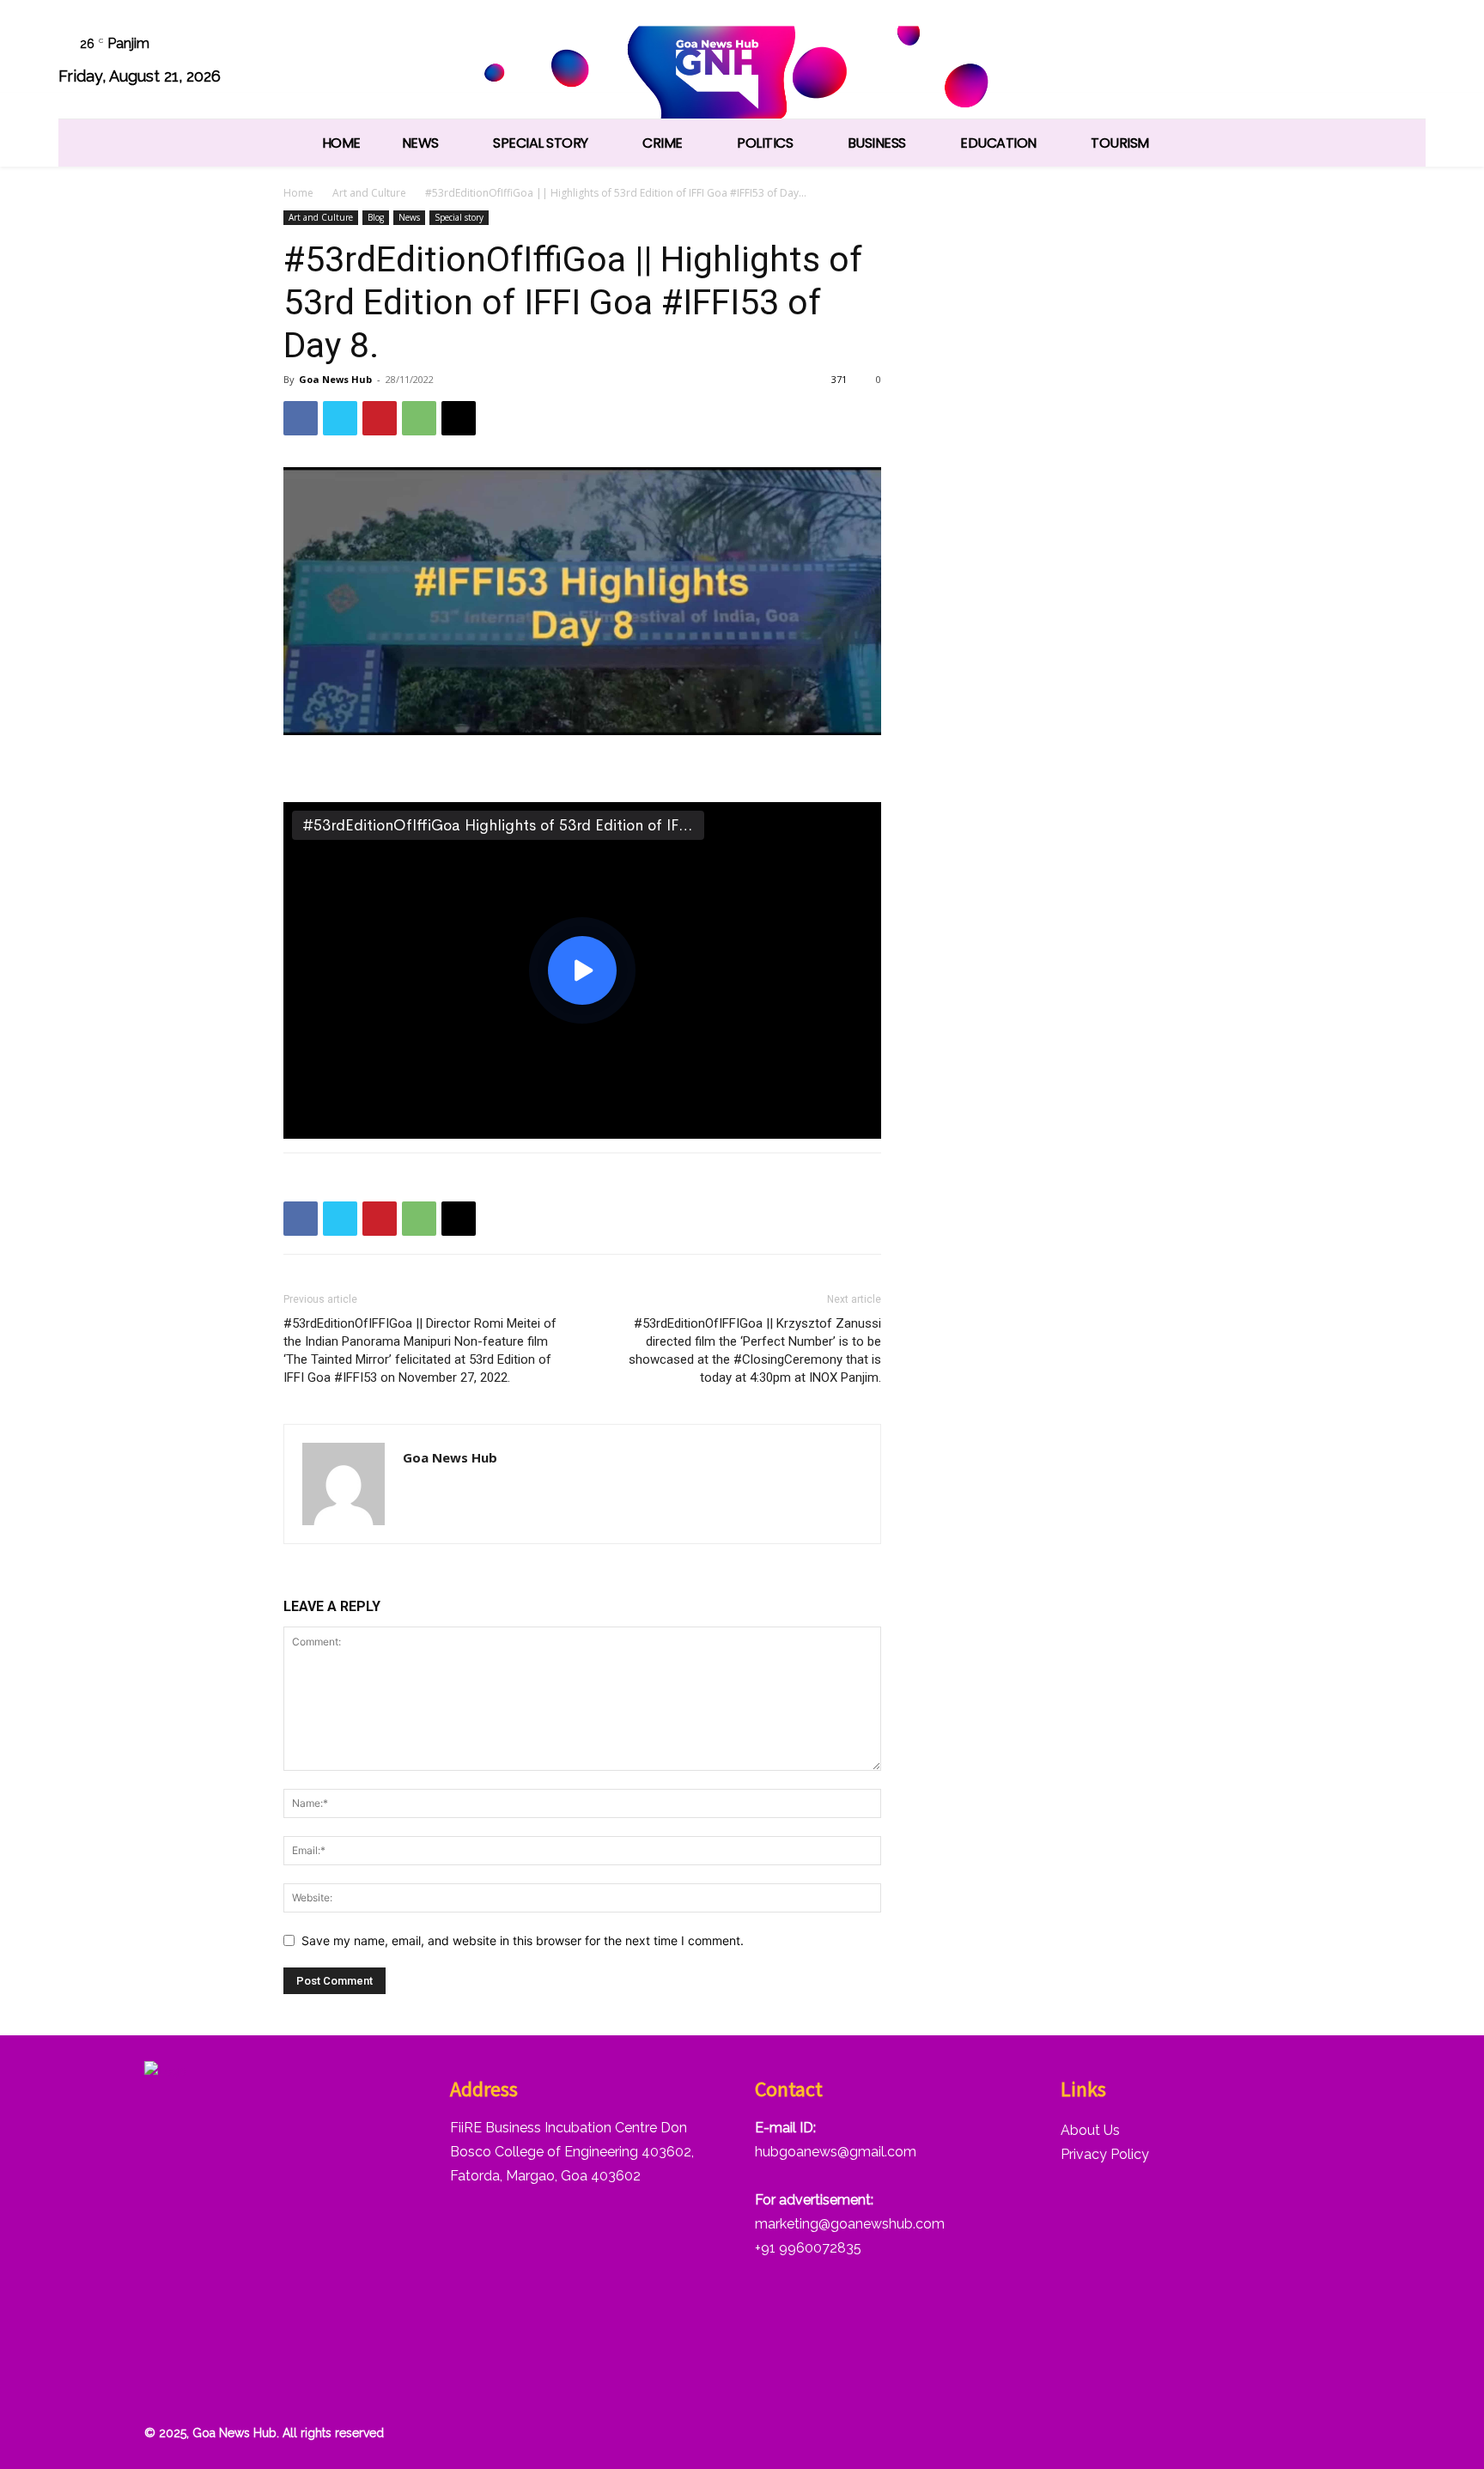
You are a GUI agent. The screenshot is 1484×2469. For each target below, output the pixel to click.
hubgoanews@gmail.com (836, 2152)
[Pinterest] (380, 418)
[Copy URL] (459, 418)
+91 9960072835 (808, 2248)
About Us (1090, 2130)
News (409, 217)
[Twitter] (1317, 62)
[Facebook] (1186, 62)
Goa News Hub (335, 379)
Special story (459, 217)
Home (298, 193)
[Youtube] (1404, 62)
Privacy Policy (1105, 2154)
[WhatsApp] (1360, 62)
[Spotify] (1273, 62)
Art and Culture (369, 193)
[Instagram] (1229, 62)
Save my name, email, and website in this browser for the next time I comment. (523, 1940)
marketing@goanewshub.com (850, 2224)
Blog (376, 217)
